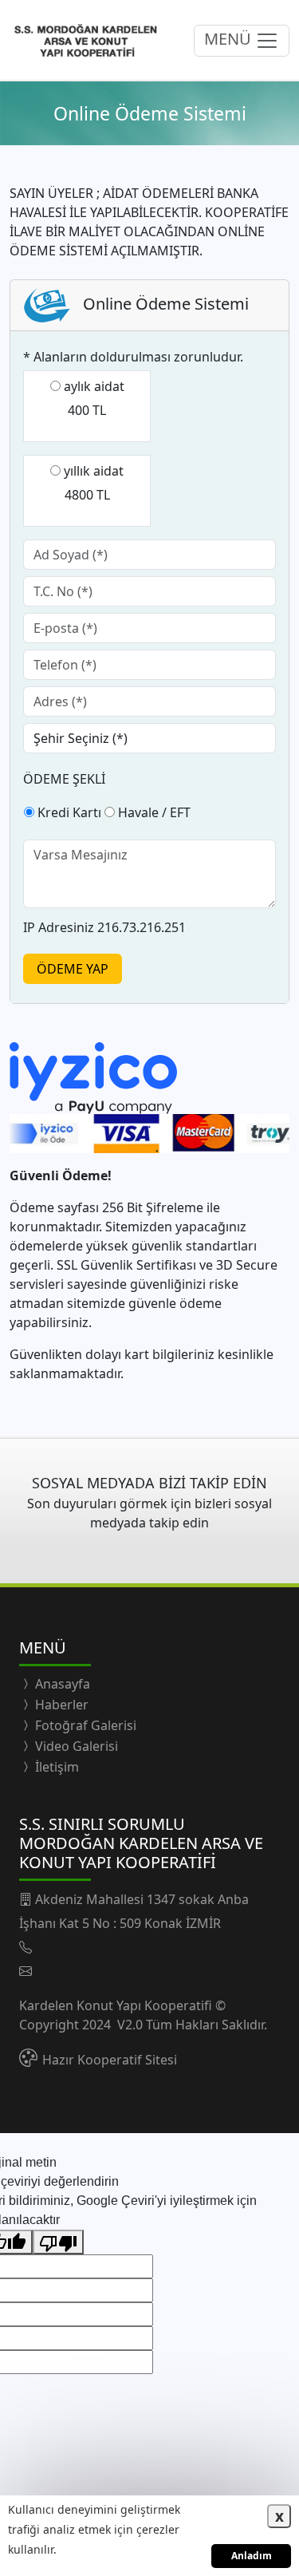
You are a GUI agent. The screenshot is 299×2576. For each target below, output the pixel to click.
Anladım (252, 2556)
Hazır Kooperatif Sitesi (110, 2060)
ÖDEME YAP (73, 969)
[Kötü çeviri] (58, 2242)
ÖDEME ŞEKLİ (64, 779)
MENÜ (230, 40)
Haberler (60, 1705)
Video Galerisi (75, 1746)
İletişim (55, 1767)
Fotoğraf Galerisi (84, 1725)
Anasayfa (61, 1684)
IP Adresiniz (59, 927)
